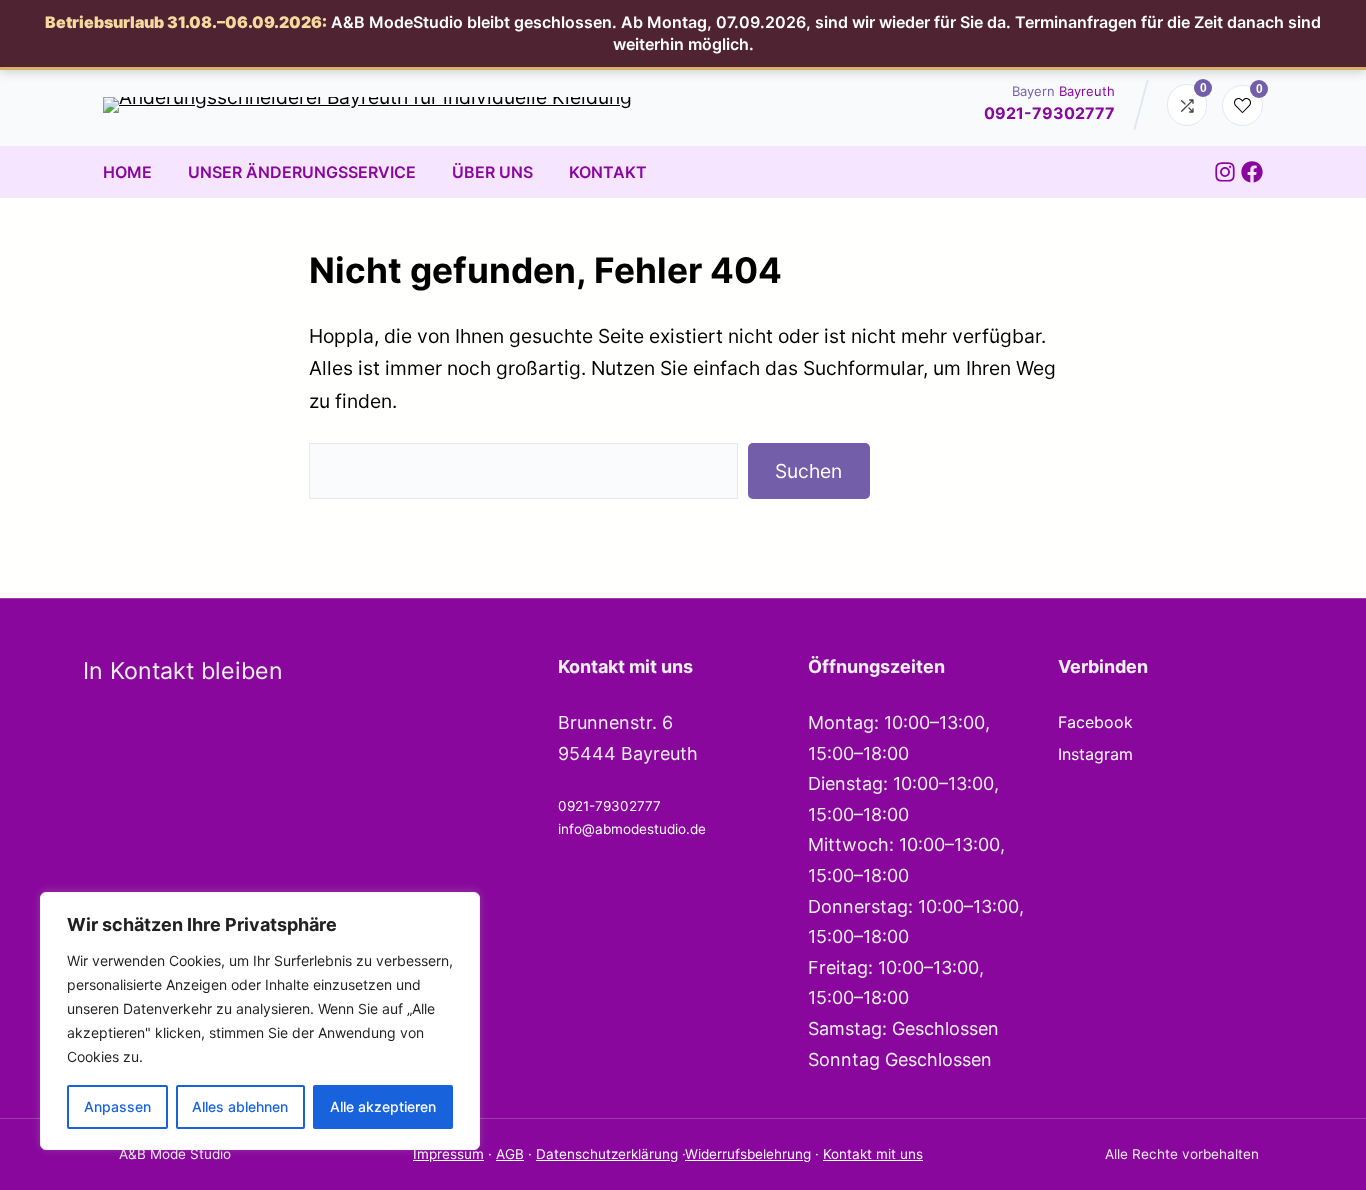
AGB (510, 1154)
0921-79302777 (1049, 113)
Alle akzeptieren (383, 1106)
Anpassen (117, 1106)
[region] (260, 1021)
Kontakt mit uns (873, 1154)
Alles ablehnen (240, 1106)
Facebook (1095, 722)
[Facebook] (1252, 172)
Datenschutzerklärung (607, 1154)
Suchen (808, 471)
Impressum (448, 1154)
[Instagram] (1225, 172)
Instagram (1095, 754)
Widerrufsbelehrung (748, 1154)
